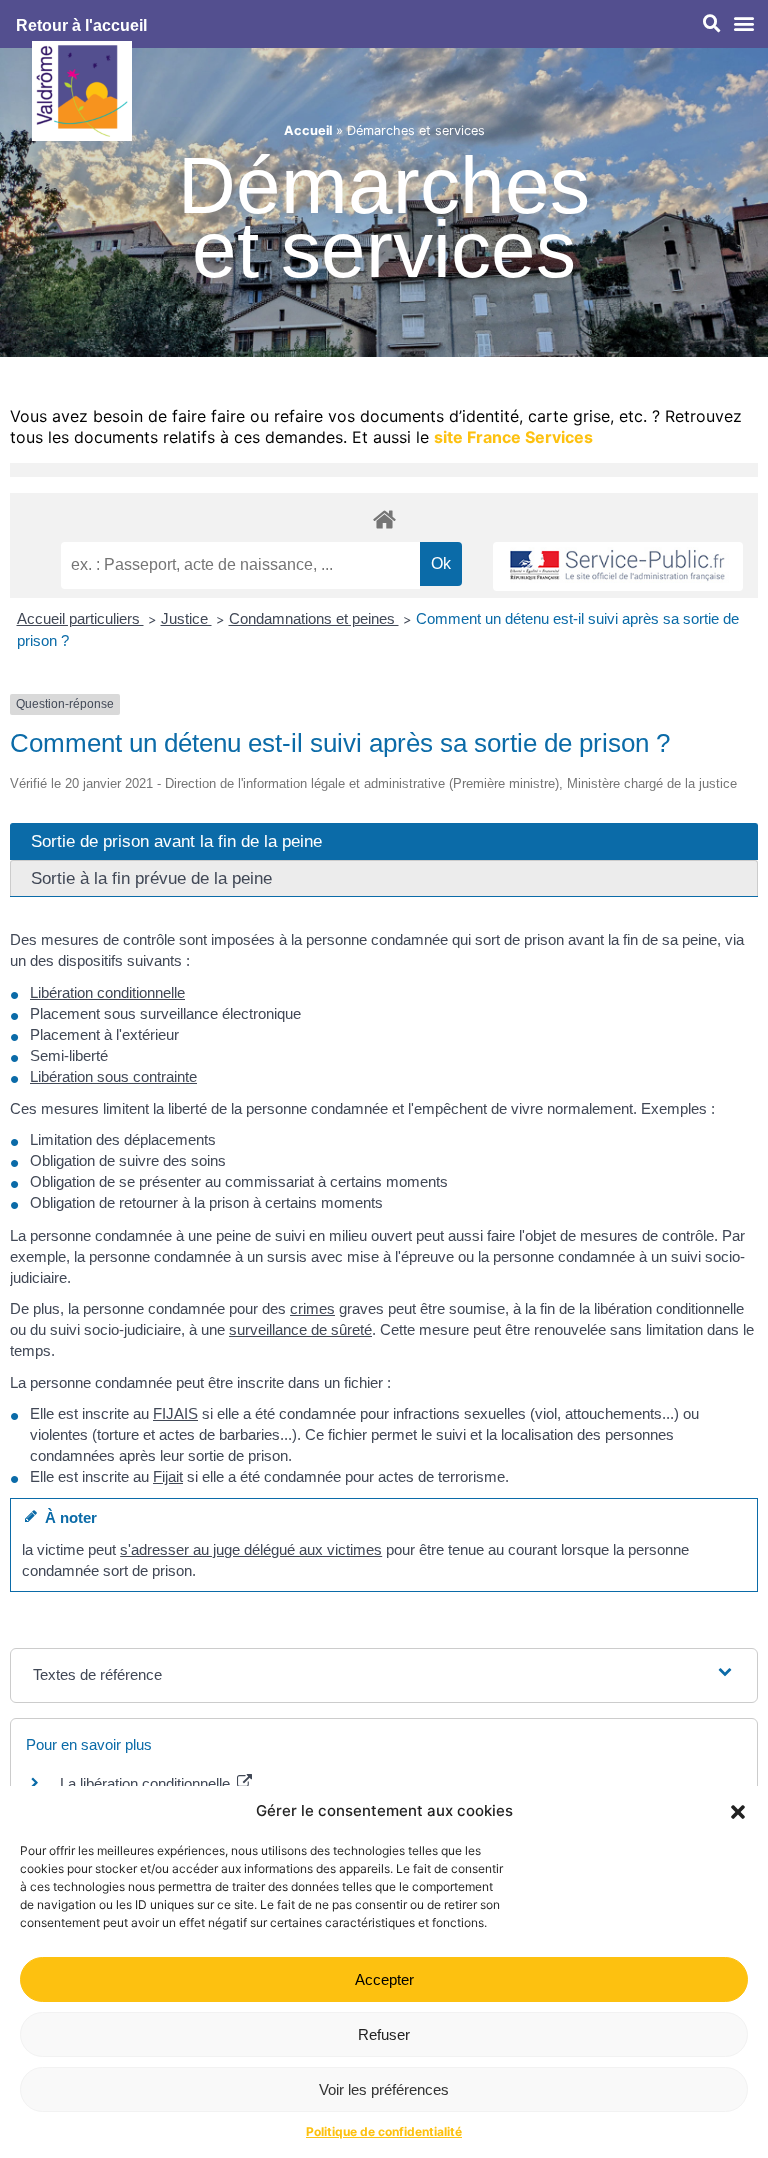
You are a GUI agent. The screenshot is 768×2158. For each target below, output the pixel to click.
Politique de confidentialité (384, 2131)
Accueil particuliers (80, 618)
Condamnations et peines (314, 618)
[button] (738, 1812)
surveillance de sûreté (300, 1329)
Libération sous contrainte (113, 1076)
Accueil (308, 130)
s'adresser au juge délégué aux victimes (251, 1549)
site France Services (513, 437)
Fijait (168, 1476)
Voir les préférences (384, 2089)
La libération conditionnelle (147, 1783)
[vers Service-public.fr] (618, 566)
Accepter (384, 1979)
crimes (312, 1308)
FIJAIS (175, 1413)
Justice (186, 618)
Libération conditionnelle (107, 992)
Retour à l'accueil (81, 25)
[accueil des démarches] (384, 518)
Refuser (384, 2034)
